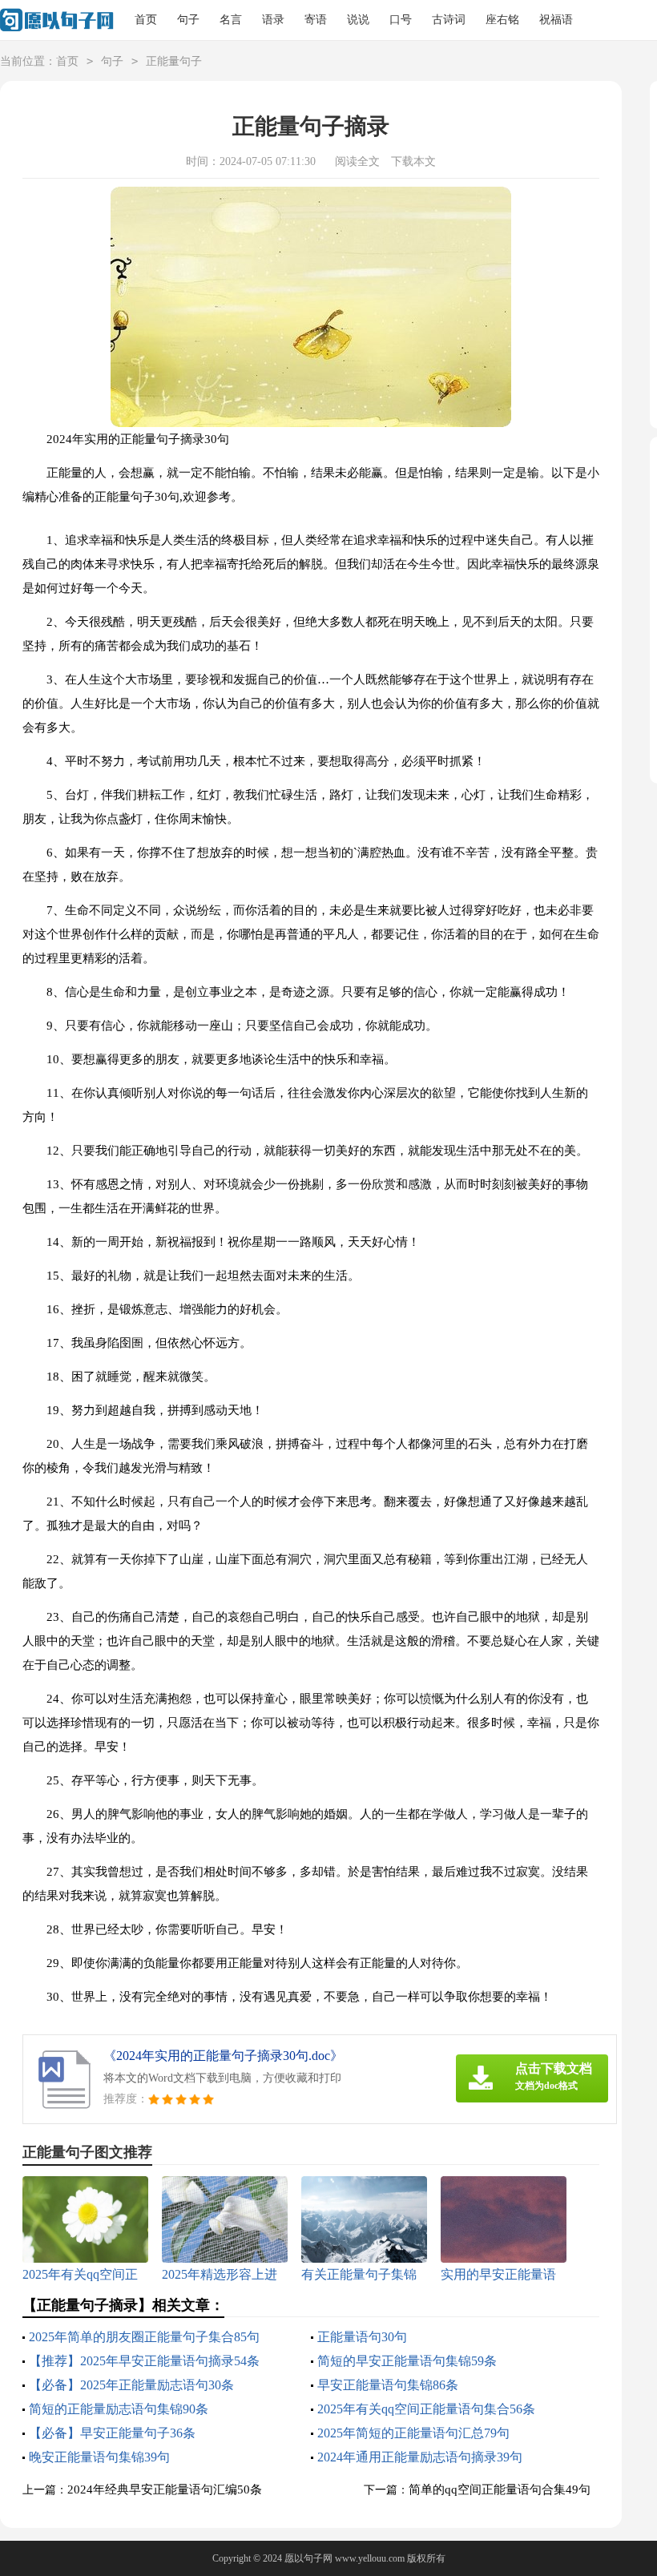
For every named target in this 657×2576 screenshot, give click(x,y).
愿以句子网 (308, 2558)
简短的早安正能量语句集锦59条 (407, 2361)
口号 (401, 20)
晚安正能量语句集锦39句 (99, 2457)
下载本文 (413, 161)
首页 (146, 20)
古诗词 (449, 20)
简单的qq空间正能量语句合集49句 (500, 2489)
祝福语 (556, 20)
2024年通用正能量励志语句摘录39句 (420, 2457)
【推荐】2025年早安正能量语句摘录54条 (144, 2361)
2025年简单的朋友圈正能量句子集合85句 (144, 2337)
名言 (231, 20)
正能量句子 (174, 61)
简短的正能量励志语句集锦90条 (119, 2409)
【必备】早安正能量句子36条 (112, 2433)
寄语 (316, 20)
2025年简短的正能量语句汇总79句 (413, 2433)
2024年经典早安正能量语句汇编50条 (165, 2489)
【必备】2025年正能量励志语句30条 (131, 2385)
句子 (188, 20)
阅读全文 (357, 161)
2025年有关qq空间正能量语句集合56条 (426, 2409)
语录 (273, 20)
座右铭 (502, 20)
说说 (358, 20)
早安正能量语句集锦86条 (388, 2385)
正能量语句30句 (362, 2337)
